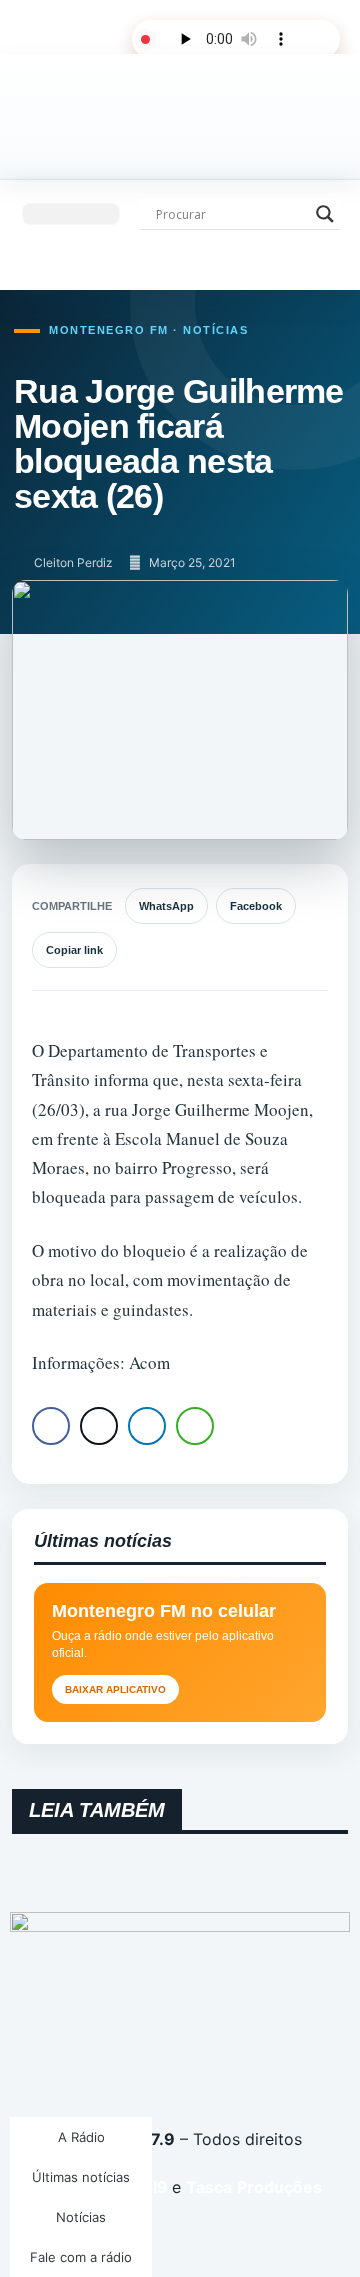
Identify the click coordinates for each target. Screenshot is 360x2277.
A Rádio (81, 2137)
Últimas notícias (81, 2177)
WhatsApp (166, 906)
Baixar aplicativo (115, 1689)
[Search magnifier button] (325, 214)
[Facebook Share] (51, 1426)
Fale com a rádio (81, 2257)
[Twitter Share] (99, 1426)
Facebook (256, 906)
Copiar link (74, 950)
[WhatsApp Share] (195, 1426)
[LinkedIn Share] (147, 1426)
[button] (71, 214)
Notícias (81, 2217)
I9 (158, 2187)
